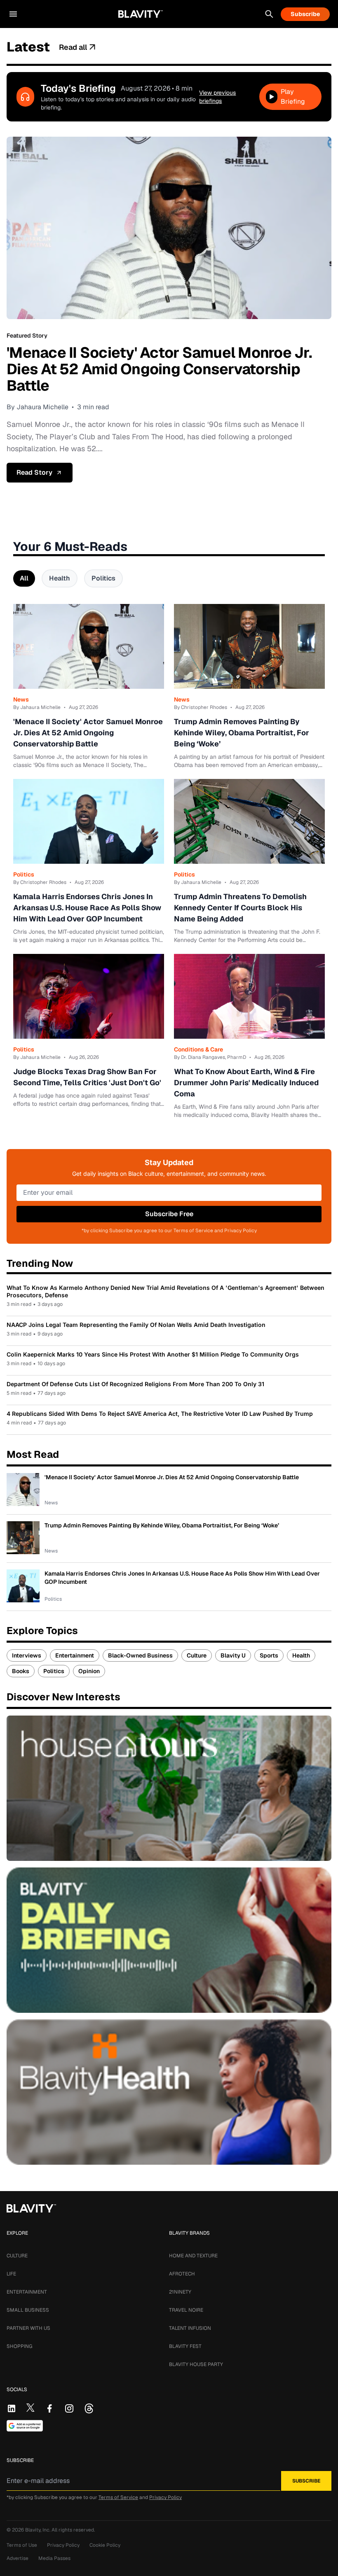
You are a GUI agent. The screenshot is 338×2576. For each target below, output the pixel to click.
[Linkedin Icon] (12, 2408)
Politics (103, 578)
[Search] (269, 14)
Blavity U (233, 1655)
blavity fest (185, 2346)
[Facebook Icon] (49, 2408)
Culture (197, 1655)
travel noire (186, 2310)
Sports (269, 1655)
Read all (73, 47)
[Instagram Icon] (69, 2408)
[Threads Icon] (89, 2408)
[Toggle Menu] (13, 14)
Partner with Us (28, 2328)
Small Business (28, 2310)
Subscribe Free (169, 1214)
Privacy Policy (165, 2497)
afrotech (182, 2274)
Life (11, 2274)
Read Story (34, 472)
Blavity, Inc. (38, 2530)
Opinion (89, 1671)
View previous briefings (217, 97)
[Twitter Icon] (31, 2408)
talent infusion (190, 2328)
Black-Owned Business (140, 1655)
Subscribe (305, 14)
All (24, 578)
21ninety (180, 2292)
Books (21, 1671)
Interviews (27, 1655)
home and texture (193, 2256)
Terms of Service (118, 2497)
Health (60, 578)
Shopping (19, 2346)
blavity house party (196, 2364)
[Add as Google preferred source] (25, 2426)
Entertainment (75, 1655)
